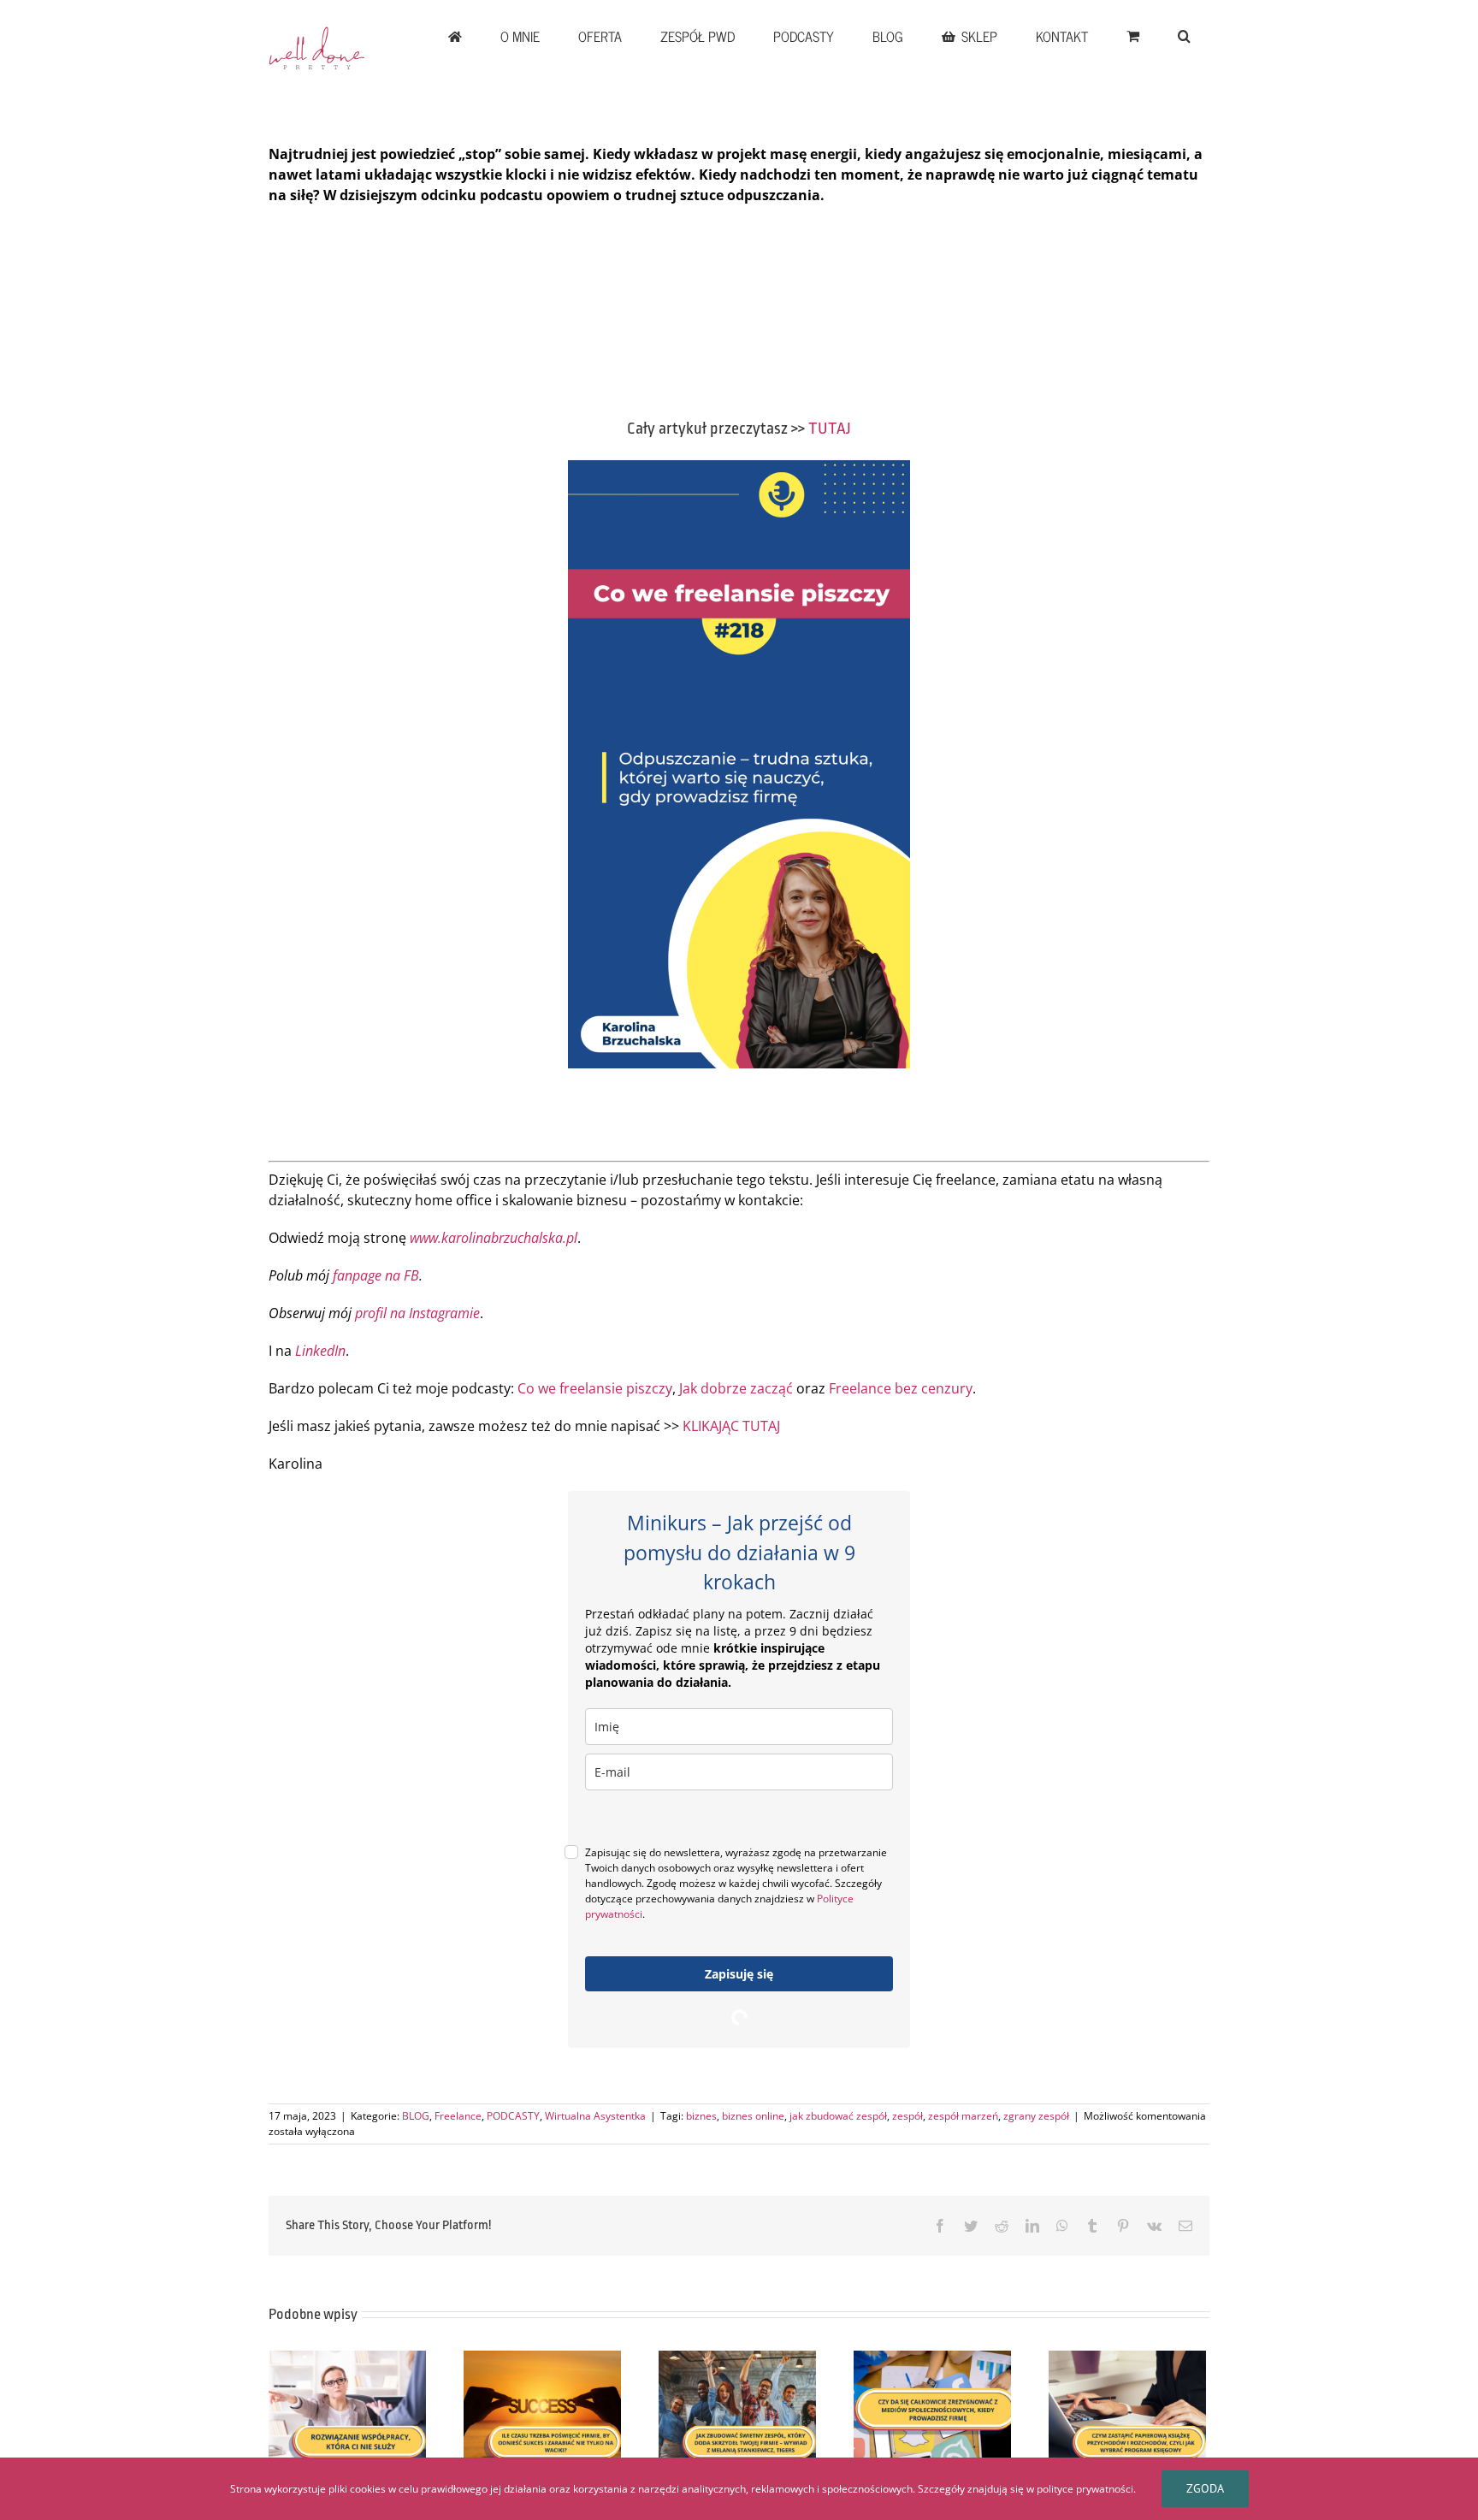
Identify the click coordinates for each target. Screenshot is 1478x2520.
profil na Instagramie (417, 1313)
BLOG (416, 2116)
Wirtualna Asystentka (595, 2116)
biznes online (753, 2116)
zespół (907, 2116)
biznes (701, 2116)
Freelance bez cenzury (901, 1388)
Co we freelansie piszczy (595, 1388)
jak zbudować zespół (838, 2116)
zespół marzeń (963, 2116)
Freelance (458, 2116)
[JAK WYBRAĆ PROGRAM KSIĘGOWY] (1127, 2410)
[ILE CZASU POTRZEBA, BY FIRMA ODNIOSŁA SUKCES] (542, 2410)
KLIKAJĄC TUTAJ (731, 1426)
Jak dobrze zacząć (736, 1388)
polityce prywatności (1085, 2489)
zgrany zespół (1036, 2116)
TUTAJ (830, 429)
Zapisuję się (739, 1974)
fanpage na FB (376, 1275)
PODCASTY (513, 2116)
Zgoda (1205, 2488)
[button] (1184, 36)
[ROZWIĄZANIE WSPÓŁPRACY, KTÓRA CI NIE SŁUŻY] (347, 2410)
